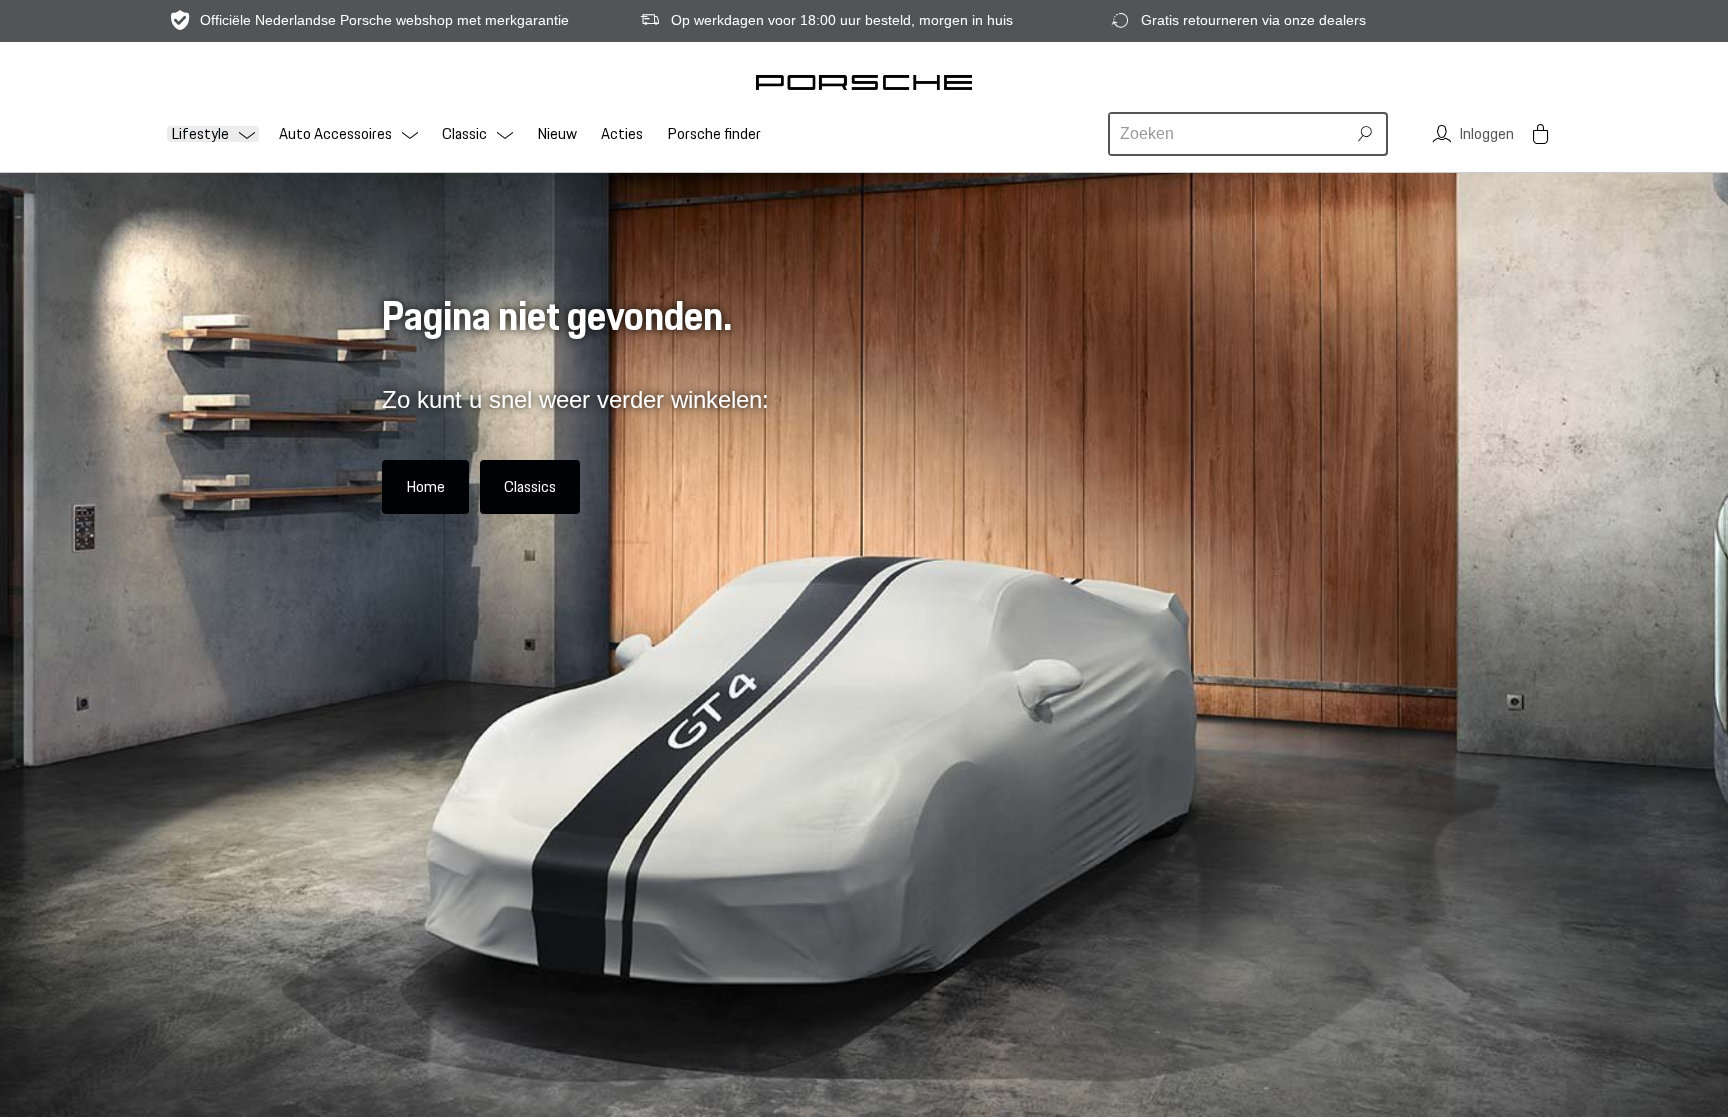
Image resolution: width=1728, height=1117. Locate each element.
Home (425, 486)
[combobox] (1230, 134)
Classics (530, 486)
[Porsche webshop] (864, 82)
